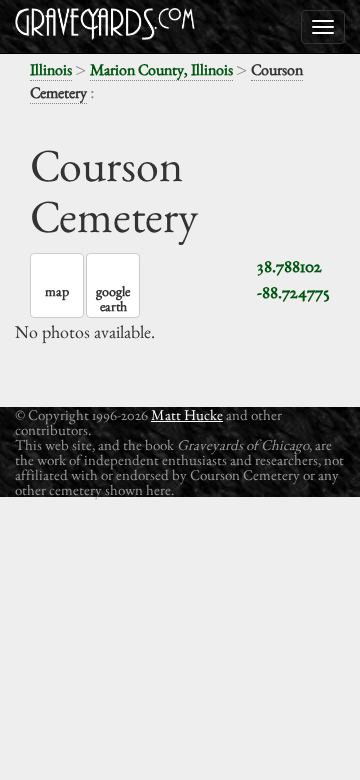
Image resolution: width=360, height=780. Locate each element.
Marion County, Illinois (161, 69)
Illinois (51, 69)
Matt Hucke (187, 414)
